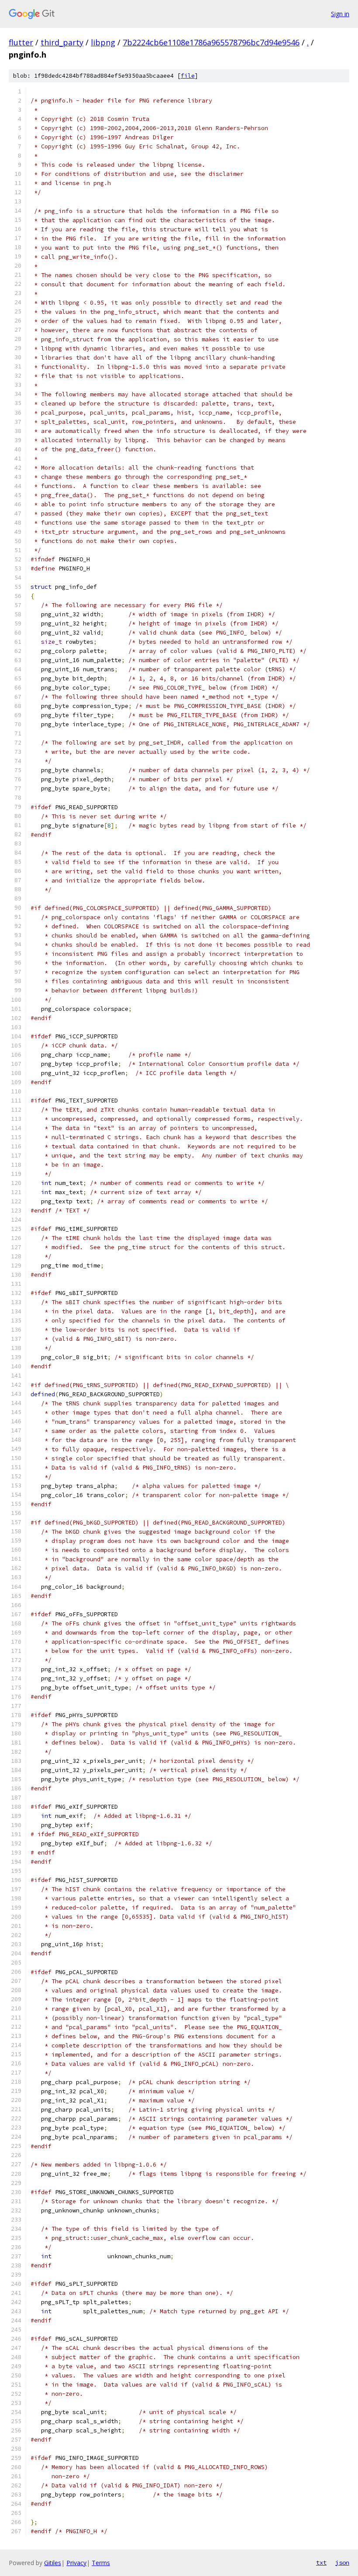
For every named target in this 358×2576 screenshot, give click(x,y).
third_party (62, 42)
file (188, 76)
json (342, 2562)
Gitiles (53, 2563)
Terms (101, 2563)
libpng (103, 42)
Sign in (340, 14)
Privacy (76, 2563)
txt (321, 2562)
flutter (21, 42)
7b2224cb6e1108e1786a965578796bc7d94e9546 (211, 42)
